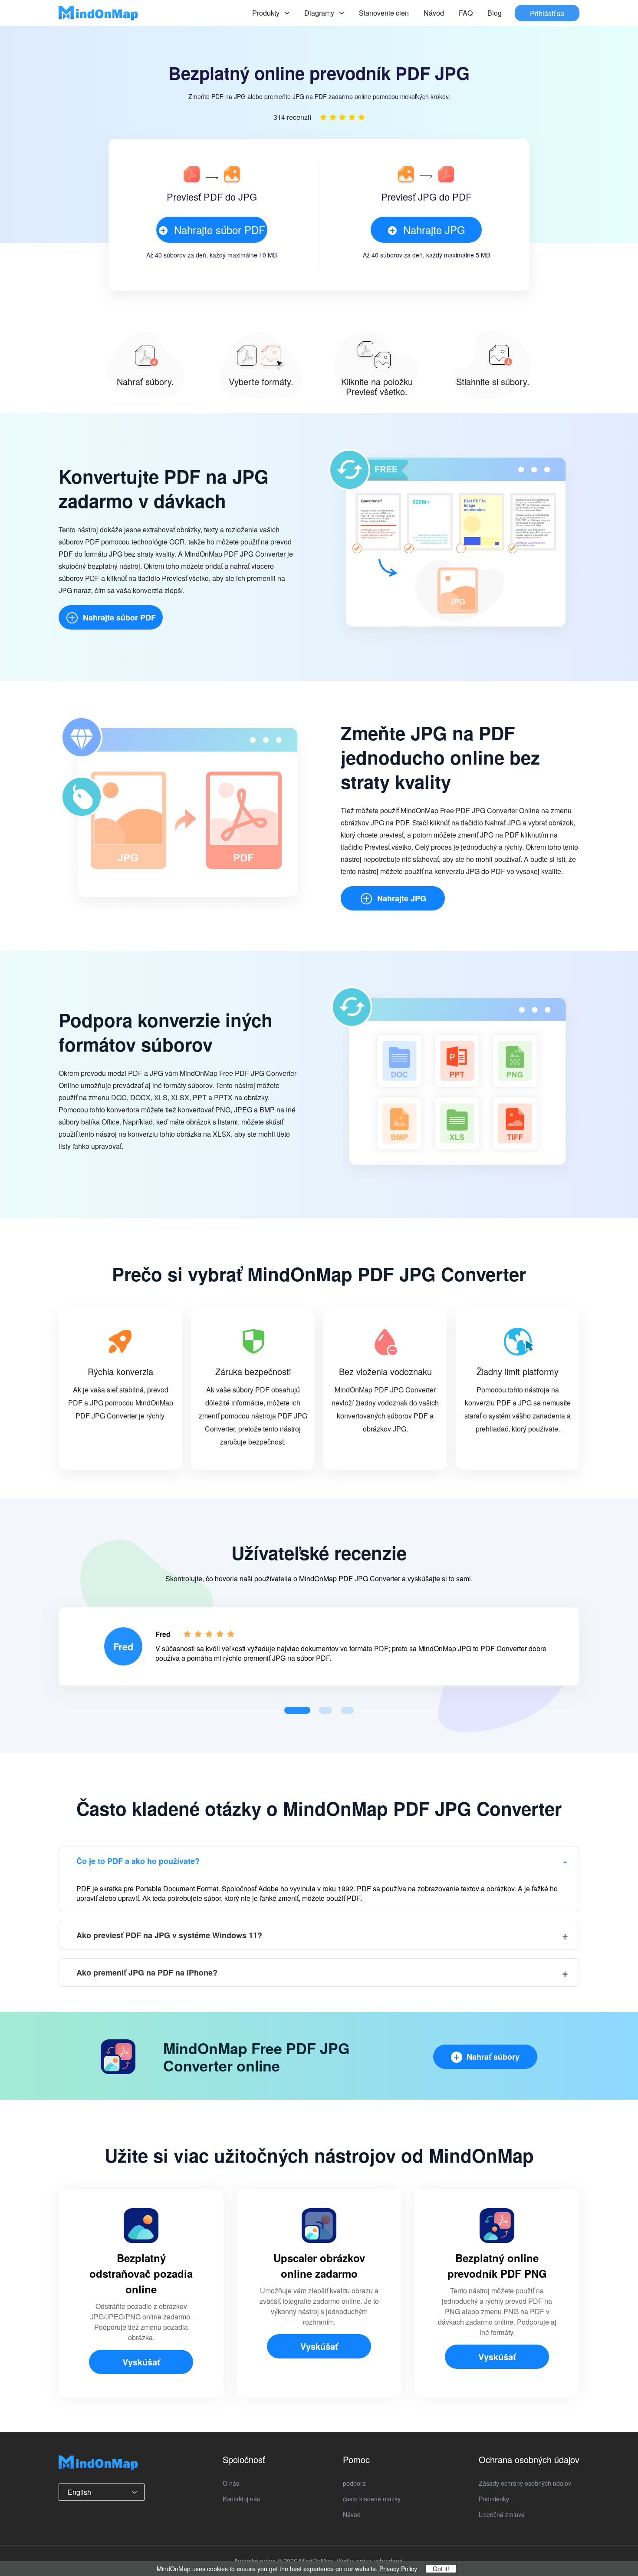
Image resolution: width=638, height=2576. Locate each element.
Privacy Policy (398, 2569)
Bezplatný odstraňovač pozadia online (141, 2273)
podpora (354, 2483)
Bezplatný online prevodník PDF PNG (497, 2266)
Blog (495, 13)
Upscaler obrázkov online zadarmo (319, 2266)
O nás (231, 2483)
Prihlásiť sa (547, 13)
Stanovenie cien (384, 13)
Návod (434, 13)
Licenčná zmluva (502, 2514)
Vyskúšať (141, 2362)
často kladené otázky (372, 2499)
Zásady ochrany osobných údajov (525, 2483)
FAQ (466, 13)
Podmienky (494, 2499)
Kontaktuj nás (241, 2499)
